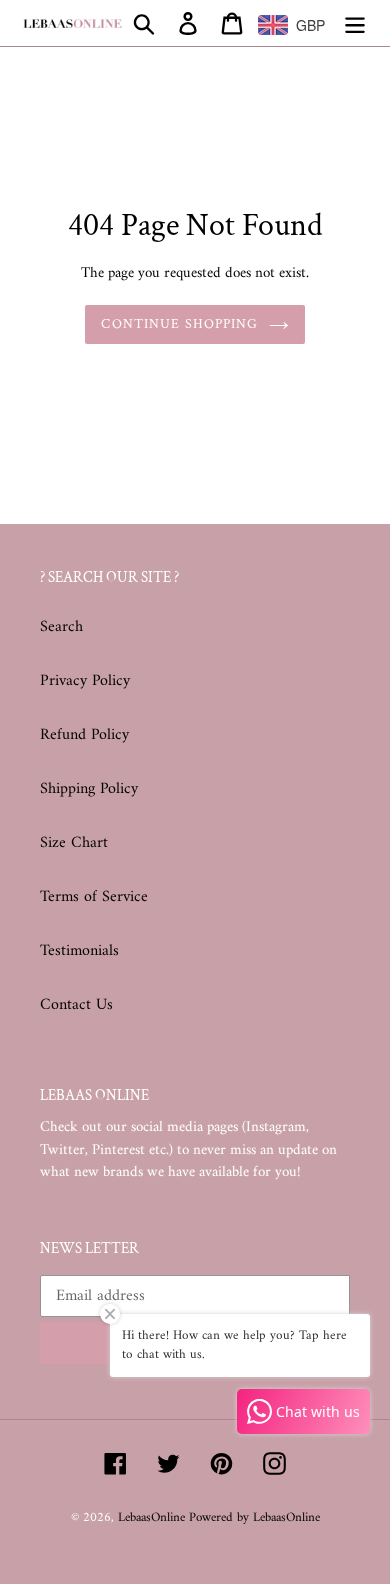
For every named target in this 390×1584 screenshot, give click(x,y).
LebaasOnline (153, 1517)
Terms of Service (94, 897)
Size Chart (74, 843)
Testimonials (79, 951)
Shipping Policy (89, 789)
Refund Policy (84, 735)
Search (61, 627)
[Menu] (355, 23)
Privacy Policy (85, 681)
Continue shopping (179, 324)
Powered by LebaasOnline (254, 1517)
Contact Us (76, 1005)
